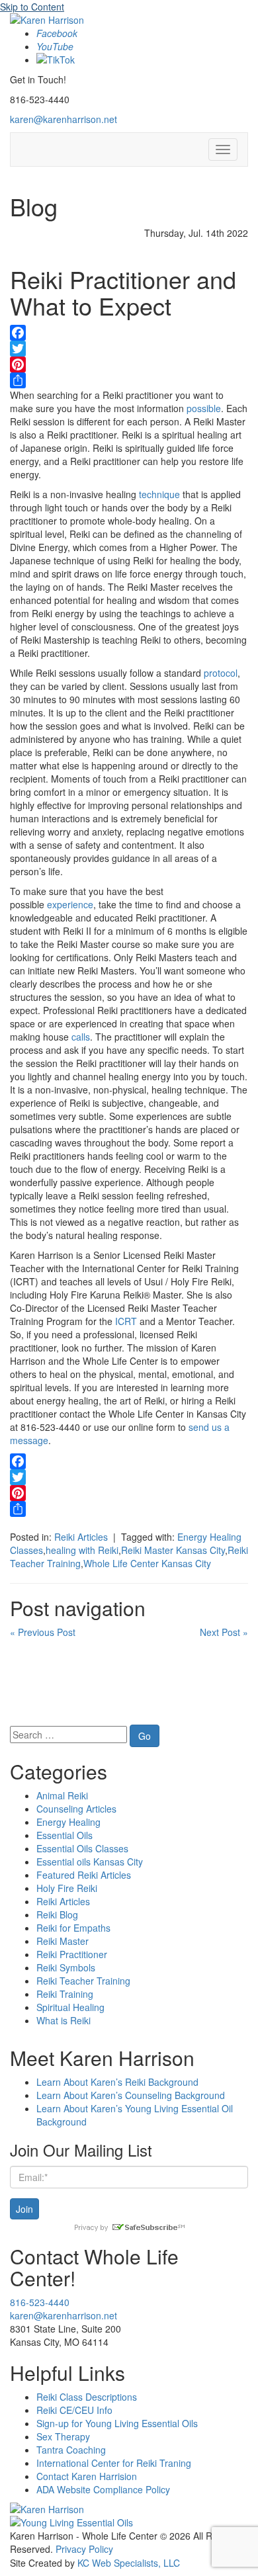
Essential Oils (64, 1835)
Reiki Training (65, 1994)
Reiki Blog (57, 1914)
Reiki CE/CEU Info (74, 2410)
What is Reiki (64, 2020)
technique (159, 494)
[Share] (129, 380)
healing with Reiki (82, 1550)
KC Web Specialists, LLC (129, 2563)
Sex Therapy (63, 2436)
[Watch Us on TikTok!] (56, 60)
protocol (221, 673)
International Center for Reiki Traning (114, 2463)
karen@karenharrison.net (64, 119)
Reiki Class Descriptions (87, 2397)
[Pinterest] (129, 365)
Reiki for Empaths (73, 1928)
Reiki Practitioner (72, 1954)
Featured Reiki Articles (84, 1875)
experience (70, 904)
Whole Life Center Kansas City (147, 1563)
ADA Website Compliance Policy (103, 2489)
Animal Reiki (62, 1795)
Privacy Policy (84, 2549)
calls (81, 1037)
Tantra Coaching (71, 2450)
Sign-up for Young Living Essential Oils (117, 2423)
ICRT (126, 1321)
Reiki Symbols (66, 1967)
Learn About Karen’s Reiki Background (117, 2082)
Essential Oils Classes (82, 1848)
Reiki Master (63, 1941)
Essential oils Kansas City (90, 1862)
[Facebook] (129, 333)
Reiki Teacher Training (83, 1981)
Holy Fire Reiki (67, 1888)
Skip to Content (32, 7)
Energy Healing (68, 1822)
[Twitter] (129, 349)
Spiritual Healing (70, 2007)
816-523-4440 (40, 2302)
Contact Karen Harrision (87, 2476)
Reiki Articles (81, 1537)
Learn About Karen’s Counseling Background (131, 2095)
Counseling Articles (76, 1809)
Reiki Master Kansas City (173, 1550)
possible (204, 408)
